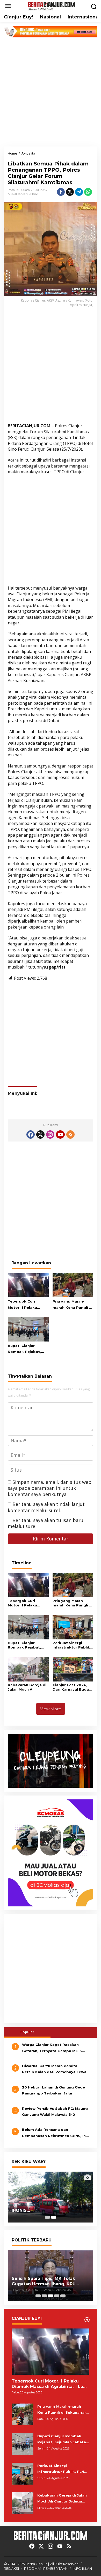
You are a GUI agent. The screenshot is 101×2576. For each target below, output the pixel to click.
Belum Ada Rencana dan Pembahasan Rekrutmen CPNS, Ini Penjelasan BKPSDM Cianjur (54, 2133)
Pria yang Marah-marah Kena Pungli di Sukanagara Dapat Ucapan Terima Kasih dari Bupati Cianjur (73, 1305)
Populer (27, 2032)
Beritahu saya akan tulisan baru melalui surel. (46, 1523)
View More (51, 1709)
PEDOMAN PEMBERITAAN (46, 2568)
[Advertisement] (51, 92)
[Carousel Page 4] (57, 2296)
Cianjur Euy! (30, 194)
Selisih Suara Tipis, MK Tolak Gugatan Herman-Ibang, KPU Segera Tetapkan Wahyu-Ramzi (48, 2281)
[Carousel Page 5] (63, 2296)
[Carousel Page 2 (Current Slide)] (54, 2217)
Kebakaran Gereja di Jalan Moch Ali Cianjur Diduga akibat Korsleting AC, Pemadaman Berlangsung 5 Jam (28, 1687)
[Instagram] (50, 1134)
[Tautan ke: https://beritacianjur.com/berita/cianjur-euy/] (87, 2320)
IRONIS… (21, 2210)
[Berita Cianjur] (52, 6)
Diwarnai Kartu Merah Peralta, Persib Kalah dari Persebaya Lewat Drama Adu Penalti (55, 2070)
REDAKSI (11, 2568)
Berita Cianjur (36, 2564)
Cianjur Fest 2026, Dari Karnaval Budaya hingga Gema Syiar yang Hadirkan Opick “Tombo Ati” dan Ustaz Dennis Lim (73, 1687)
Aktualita (14, 194)
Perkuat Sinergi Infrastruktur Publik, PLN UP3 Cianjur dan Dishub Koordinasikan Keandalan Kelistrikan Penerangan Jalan (72, 1645)
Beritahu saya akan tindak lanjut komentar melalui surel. (46, 1507)
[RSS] (70, 1134)
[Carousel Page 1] (47, 2217)
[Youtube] (60, 1134)
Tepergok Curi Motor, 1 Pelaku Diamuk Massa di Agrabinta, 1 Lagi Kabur (24, 1305)
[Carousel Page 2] (44, 2296)
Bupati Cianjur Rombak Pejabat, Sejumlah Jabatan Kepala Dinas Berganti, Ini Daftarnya (25, 1349)
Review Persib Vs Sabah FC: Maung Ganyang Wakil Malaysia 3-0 (55, 2111)
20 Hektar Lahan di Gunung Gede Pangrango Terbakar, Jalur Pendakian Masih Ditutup (53, 2091)
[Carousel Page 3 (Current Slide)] (51, 2296)
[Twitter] (40, 1134)
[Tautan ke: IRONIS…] (51, 2197)
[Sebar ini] (61, 192)
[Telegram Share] (79, 192)
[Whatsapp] (88, 192)
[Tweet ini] (70, 192)
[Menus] (8, 6)
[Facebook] (31, 1134)
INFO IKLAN (82, 2568)
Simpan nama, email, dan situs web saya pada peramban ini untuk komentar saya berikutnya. (50, 1488)
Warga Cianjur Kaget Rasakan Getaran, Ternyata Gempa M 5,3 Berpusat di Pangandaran (52, 2048)
